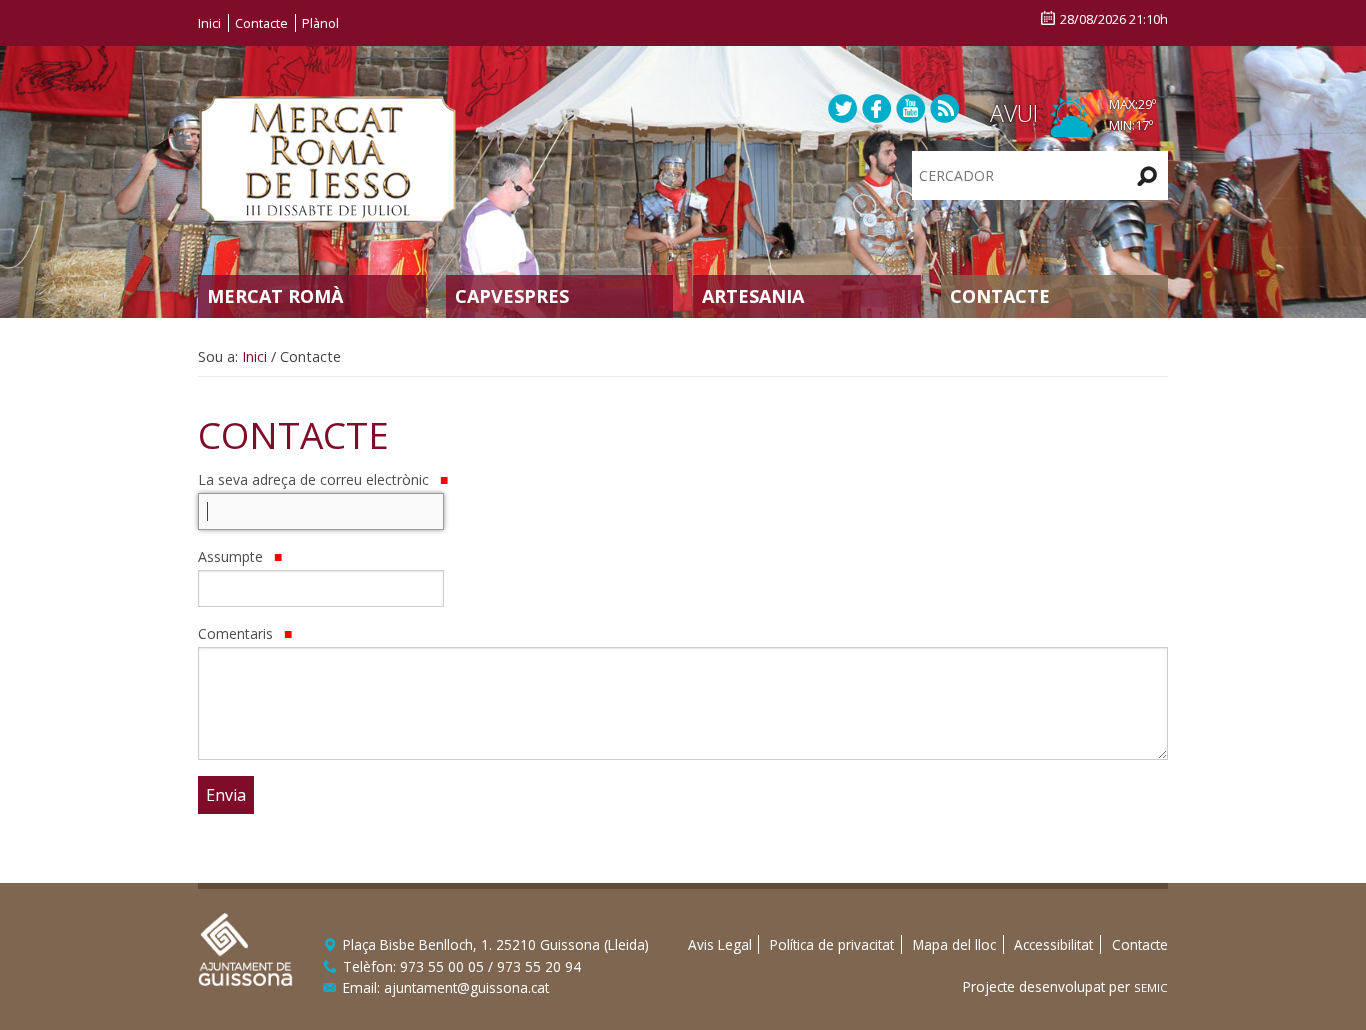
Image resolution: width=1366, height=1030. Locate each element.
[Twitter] (843, 107)
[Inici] (328, 157)
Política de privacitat (832, 944)
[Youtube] (911, 107)
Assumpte (232, 556)
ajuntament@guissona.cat (466, 987)
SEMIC (1151, 987)
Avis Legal (720, 944)
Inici (209, 23)
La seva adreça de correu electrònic (315, 479)
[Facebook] (877, 107)
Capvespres (512, 296)
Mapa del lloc (954, 944)
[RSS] (945, 107)
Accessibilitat (1053, 944)
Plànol (320, 23)
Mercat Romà (275, 296)
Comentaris (237, 633)
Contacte (261, 23)
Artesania (753, 296)
